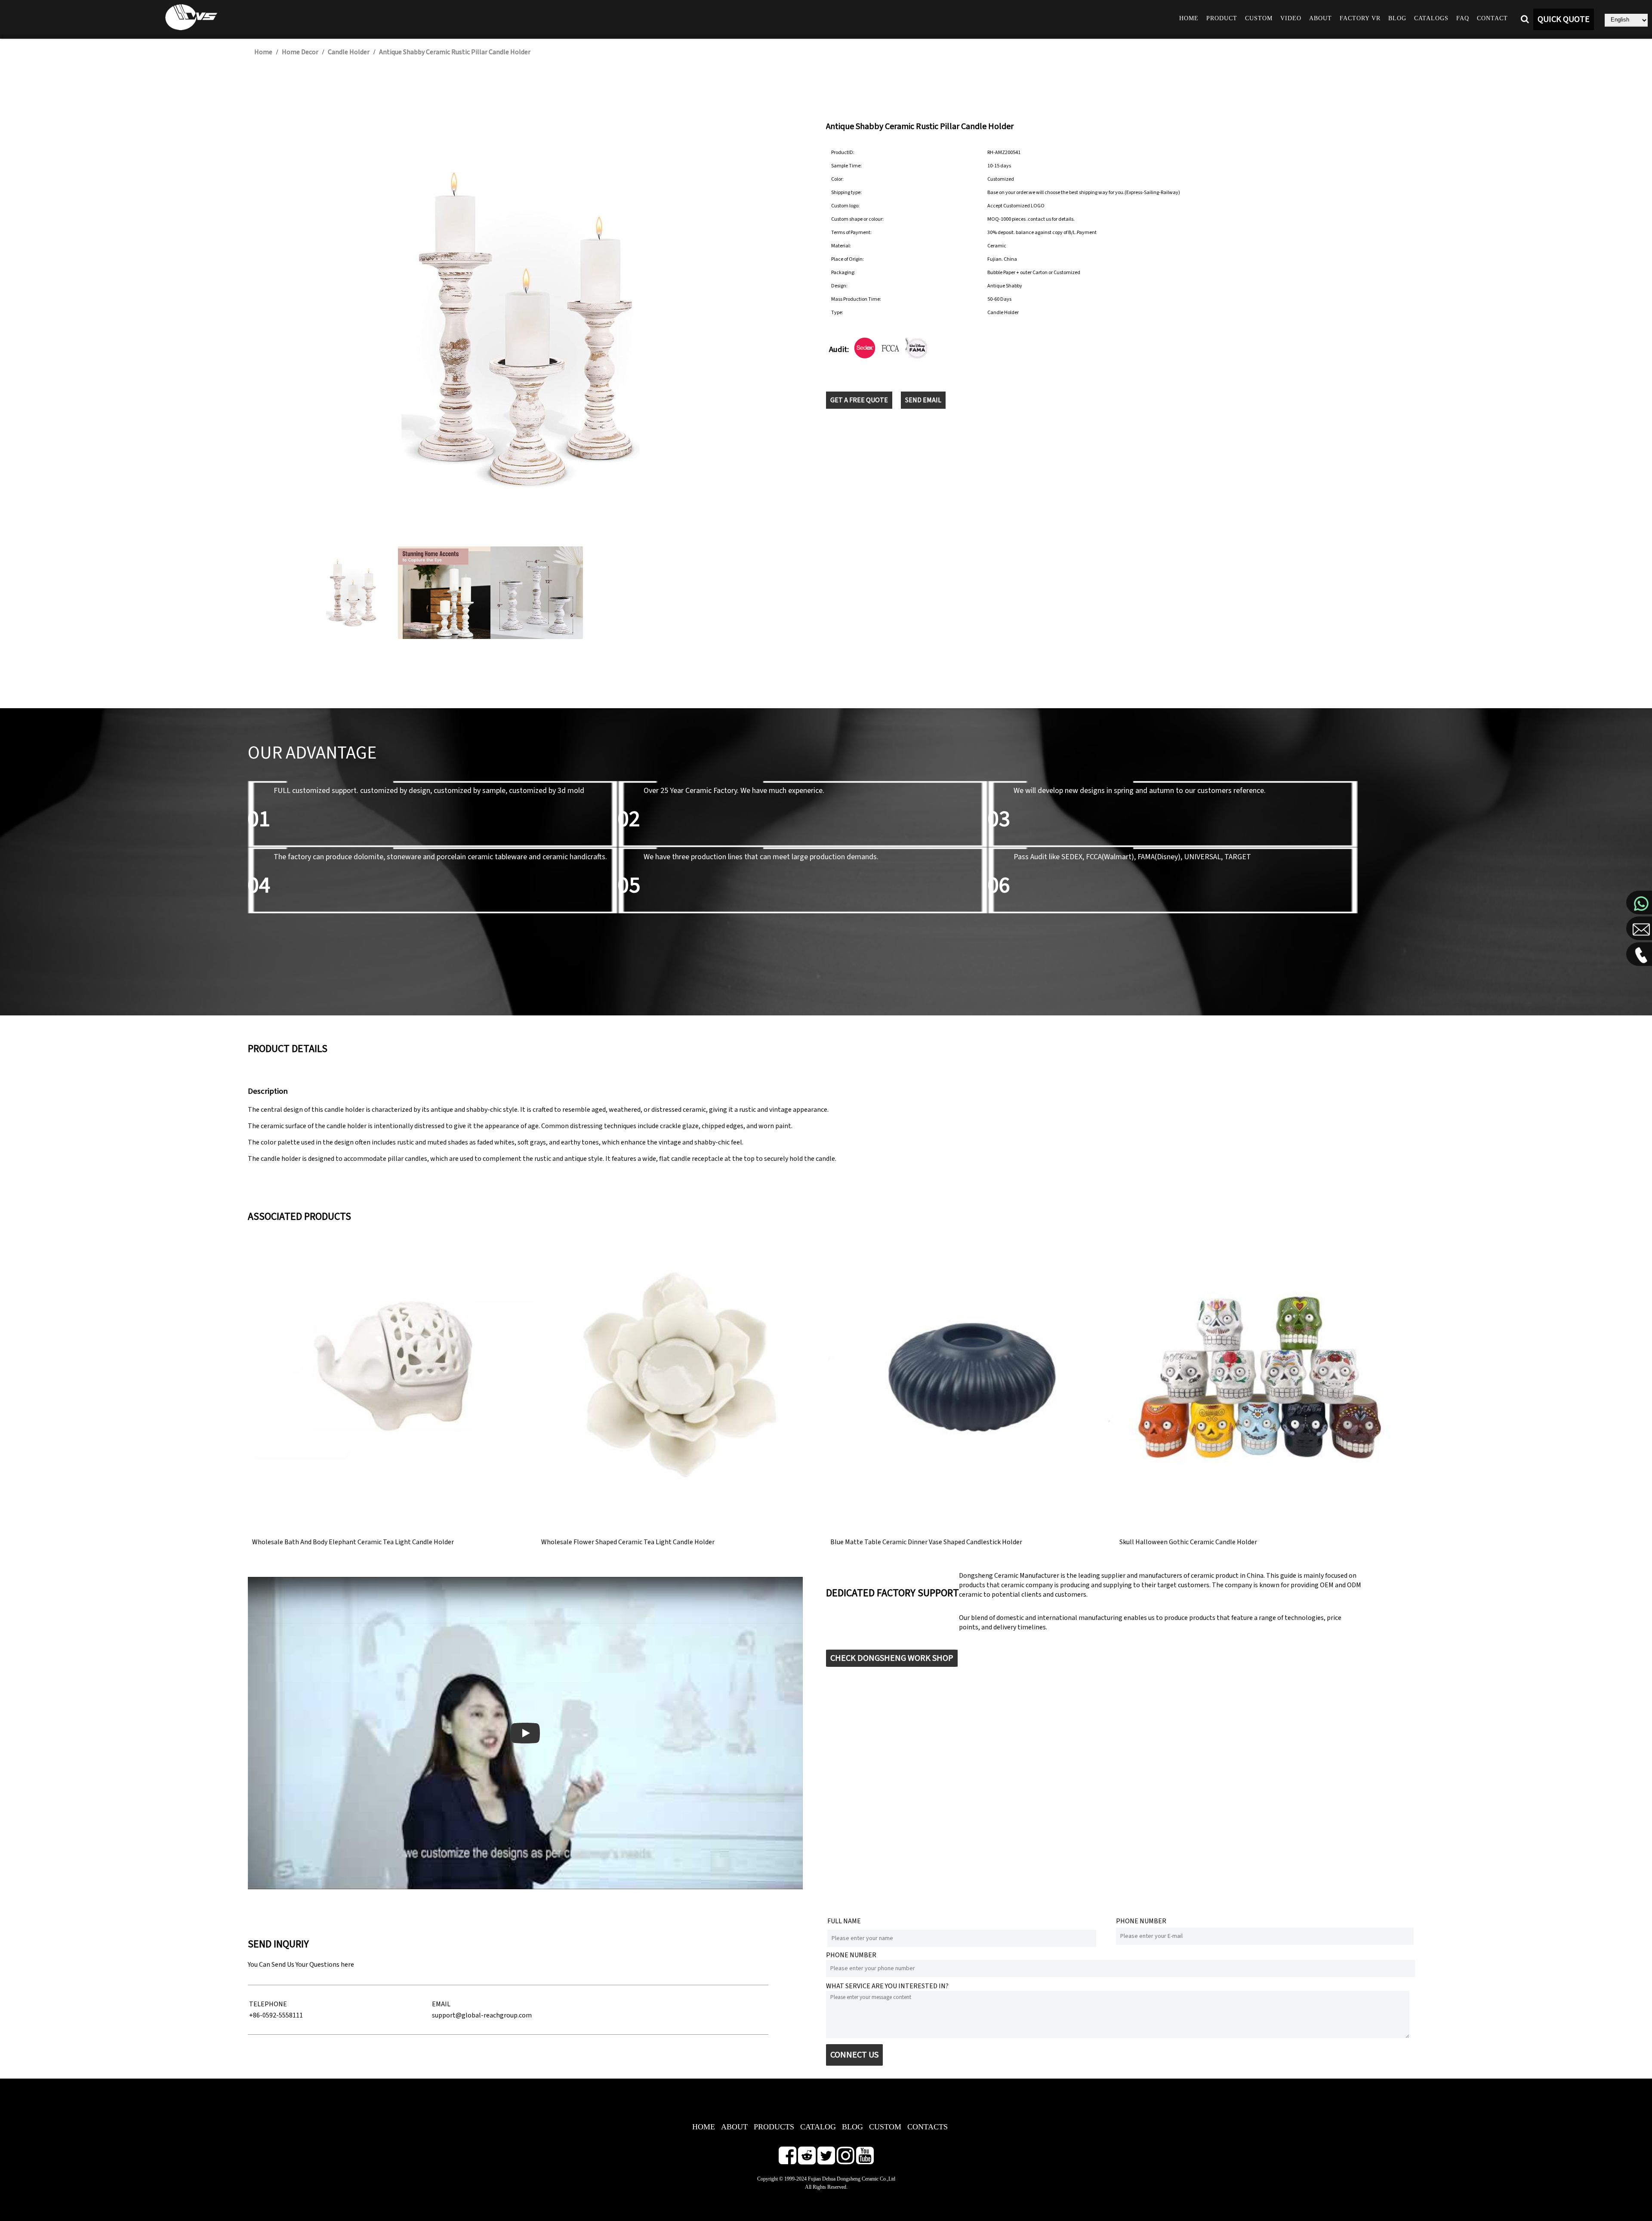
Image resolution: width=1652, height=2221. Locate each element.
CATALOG (818, 2127)
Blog (1397, 18)
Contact (1492, 18)
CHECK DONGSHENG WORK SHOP (892, 1658)
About (1321, 18)
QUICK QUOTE (1564, 19)
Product (1222, 18)
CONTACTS (928, 2127)
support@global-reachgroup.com (482, 2015)
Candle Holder (349, 52)
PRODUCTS (774, 2127)
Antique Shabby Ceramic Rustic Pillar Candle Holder (455, 52)
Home (1189, 18)
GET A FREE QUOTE (859, 400)
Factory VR (1360, 18)
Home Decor (300, 52)
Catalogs (1431, 18)
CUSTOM (885, 2127)
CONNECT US (854, 2055)
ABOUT (734, 2127)
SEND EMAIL (923, 400)
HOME (704, 2127)
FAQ (1463, 18)
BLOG (852, 2127)
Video (1291, 18)
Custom (1259, 18)
